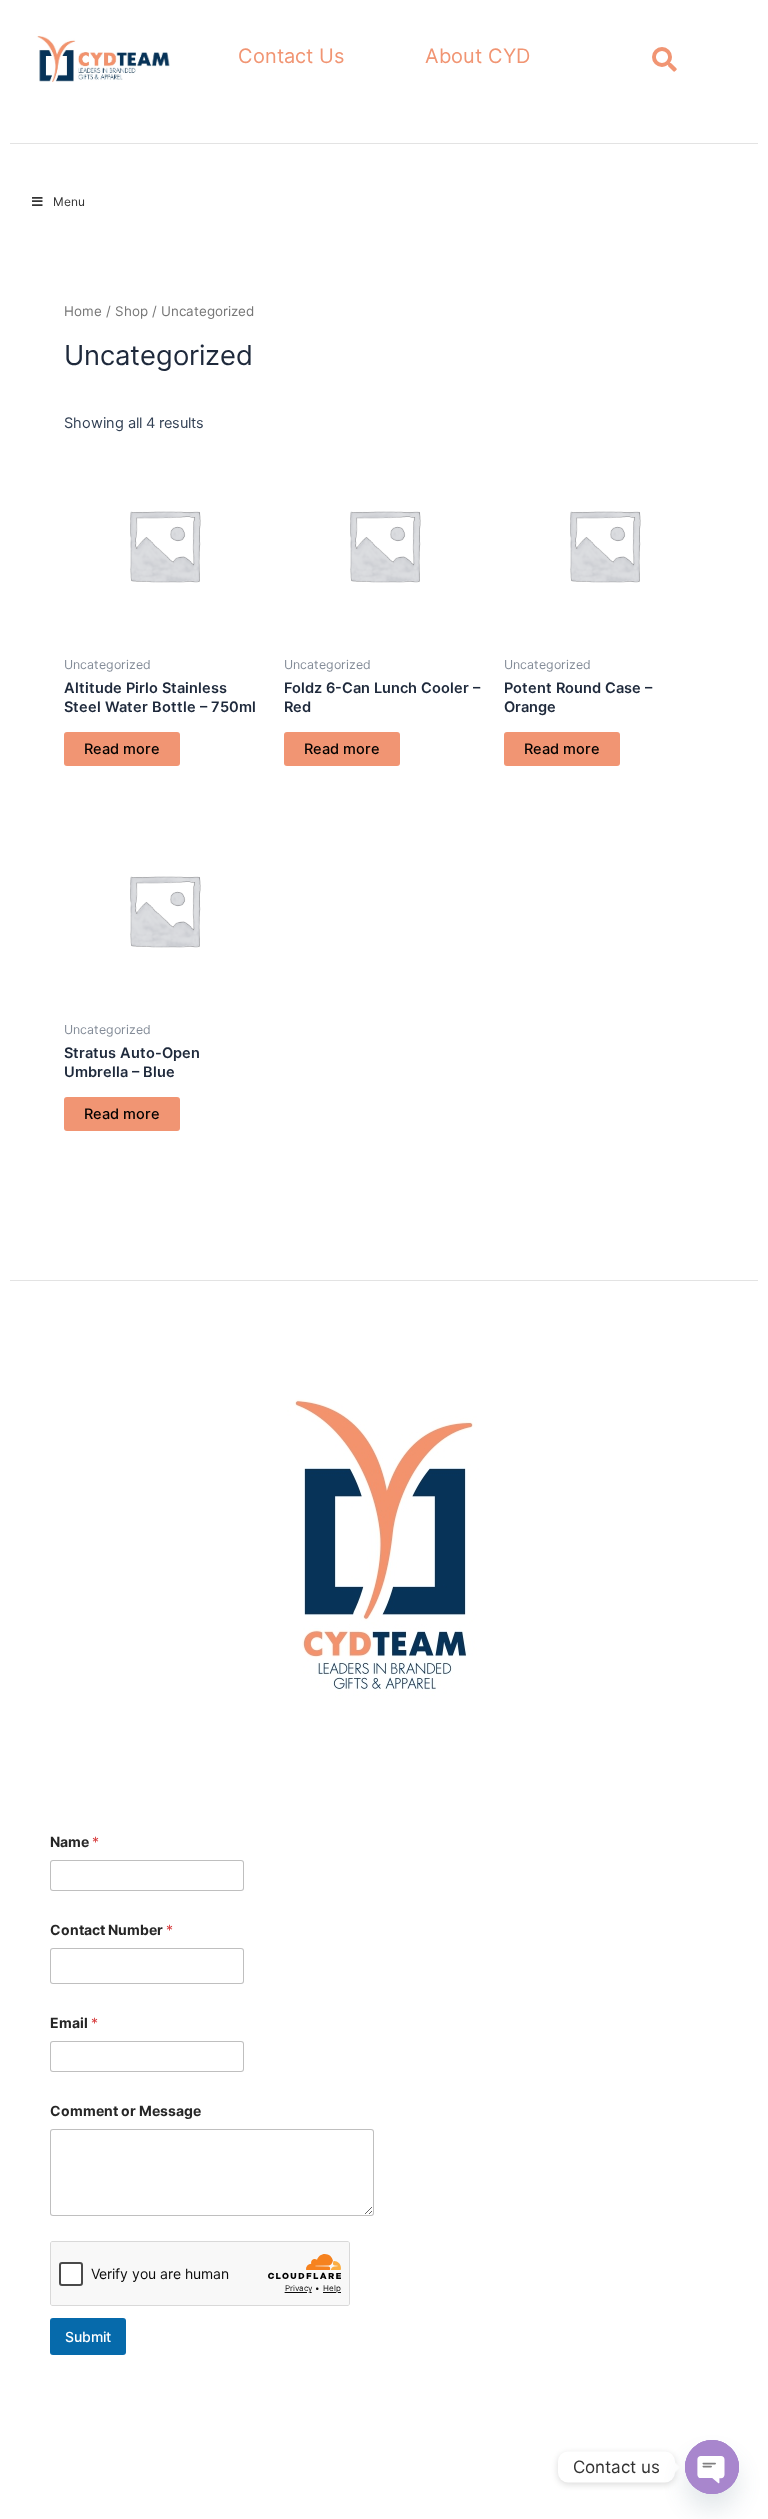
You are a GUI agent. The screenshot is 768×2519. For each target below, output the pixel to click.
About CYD (477, 56)
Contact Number (111, 1929)
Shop (131, 311)
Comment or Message (125, 2110)
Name (74, 1841)
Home (83, 311)
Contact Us (291, 56)
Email (74, 2022)
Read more (122, 749)
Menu (69, 201)
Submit (88, 2336)
